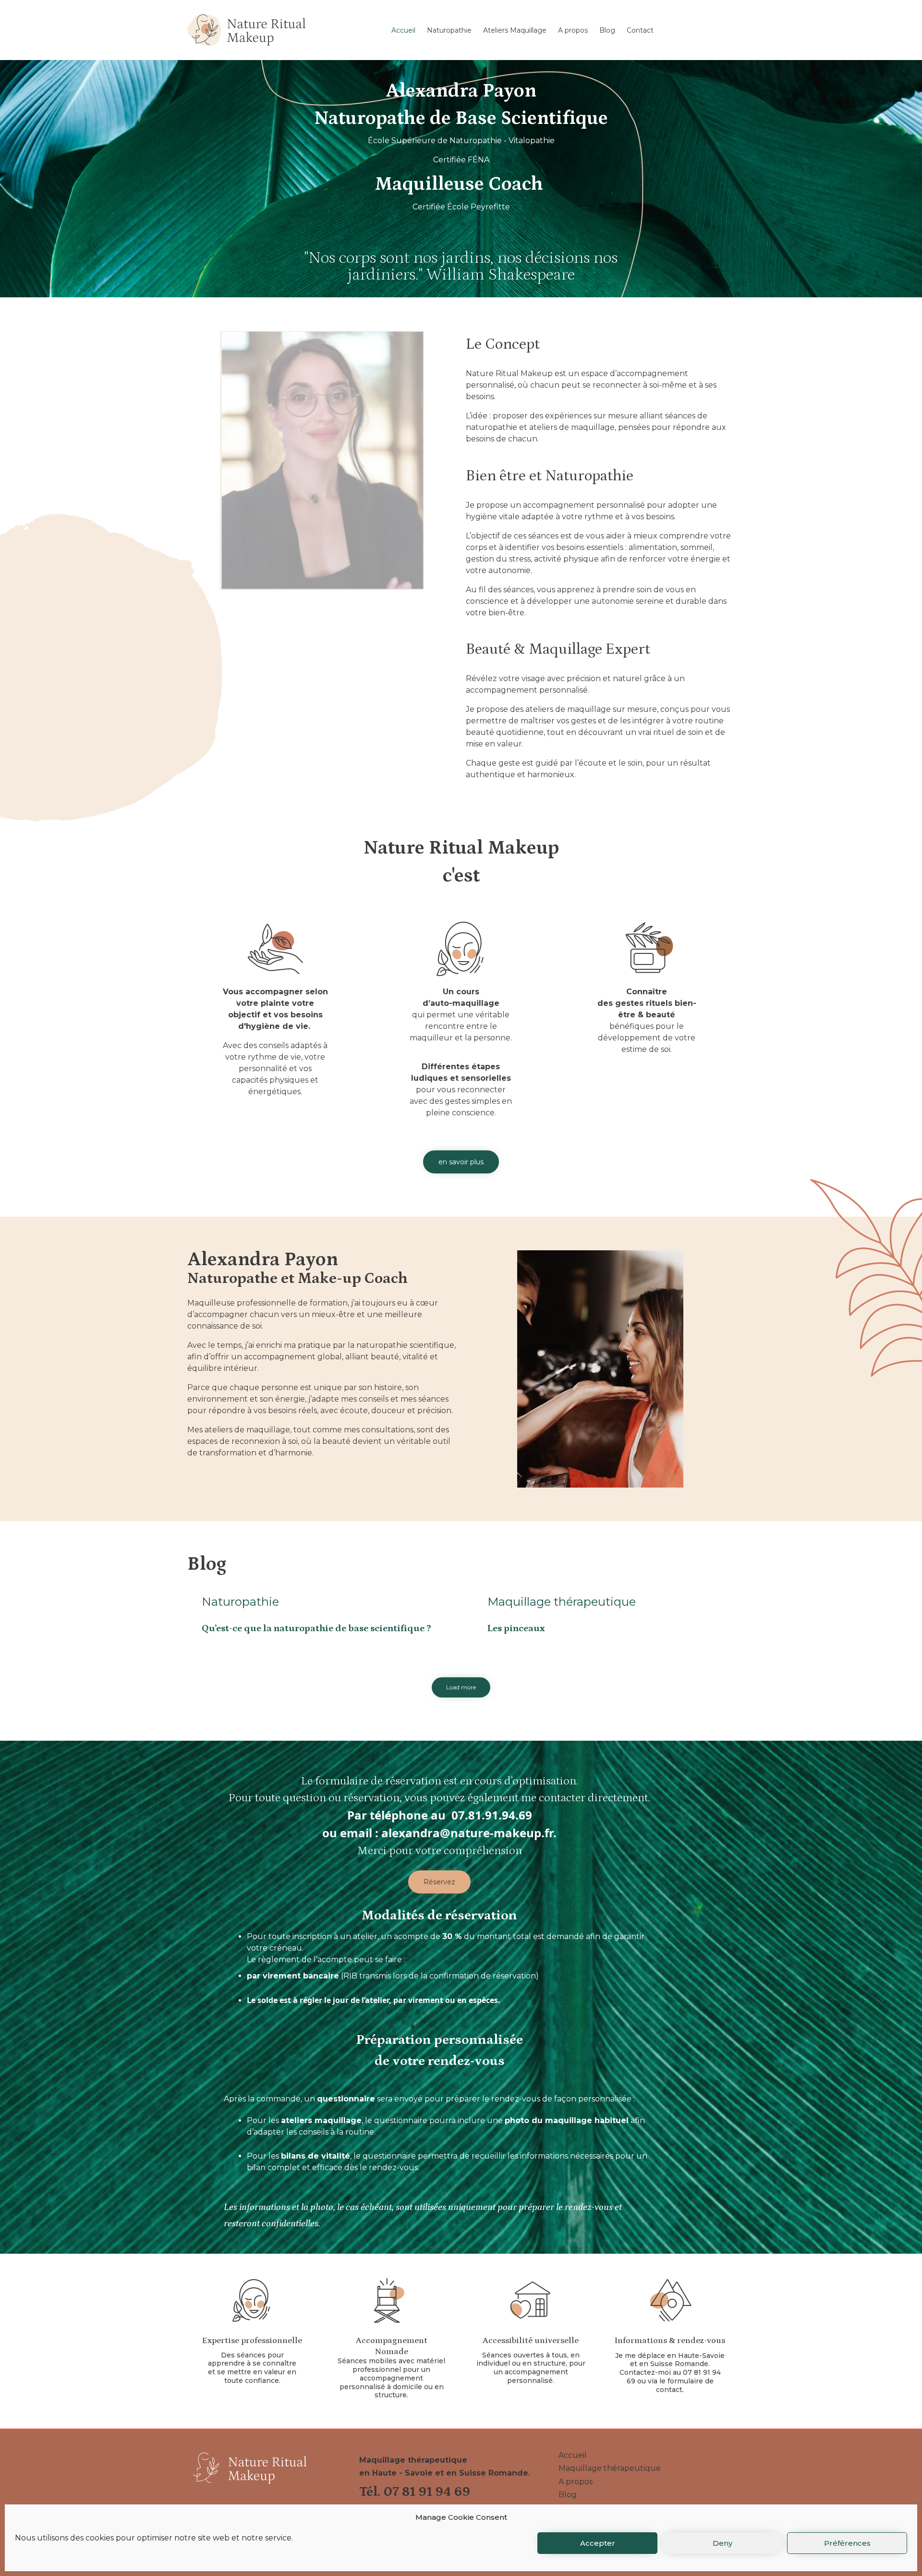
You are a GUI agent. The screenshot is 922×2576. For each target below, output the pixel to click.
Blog (607, 30)
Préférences (847, 2543)
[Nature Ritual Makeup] (246, 30)
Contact (640, 30)
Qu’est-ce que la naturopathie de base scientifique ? (316, 1628)
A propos (573, 30)
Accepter (598, 2543)
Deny (722, 2543)
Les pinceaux (516, 1628)
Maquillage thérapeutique (562, 1602)
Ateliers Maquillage (515, 30)
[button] (461, 1162)
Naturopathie (449, 30)
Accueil (403, 30)
